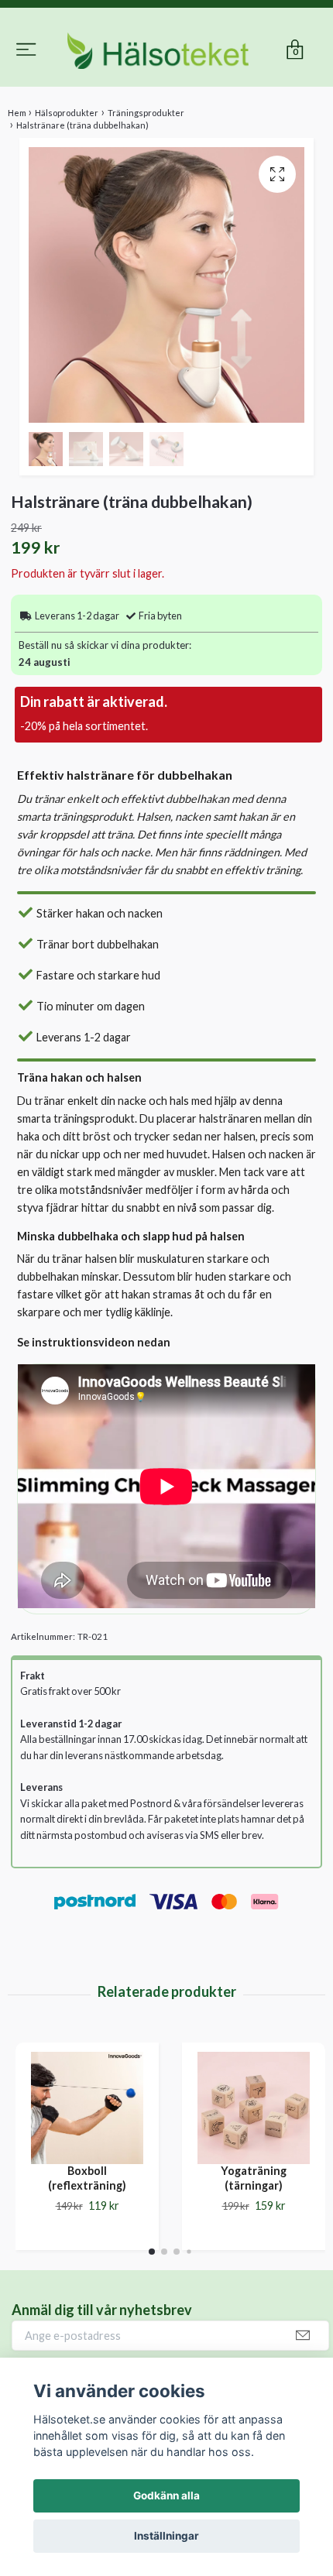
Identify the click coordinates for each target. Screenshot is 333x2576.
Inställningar (166, 2536)
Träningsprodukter (146, 178)
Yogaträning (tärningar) (254, 2244)
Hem (17, 178)
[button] (152, 2317)
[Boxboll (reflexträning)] (87, 2174)
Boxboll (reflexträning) (87, 2244)
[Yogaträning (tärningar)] (254, 2174)
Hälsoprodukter (67, 178)
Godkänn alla (166, 2495)
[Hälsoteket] (166, 84)
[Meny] (26, 40)
